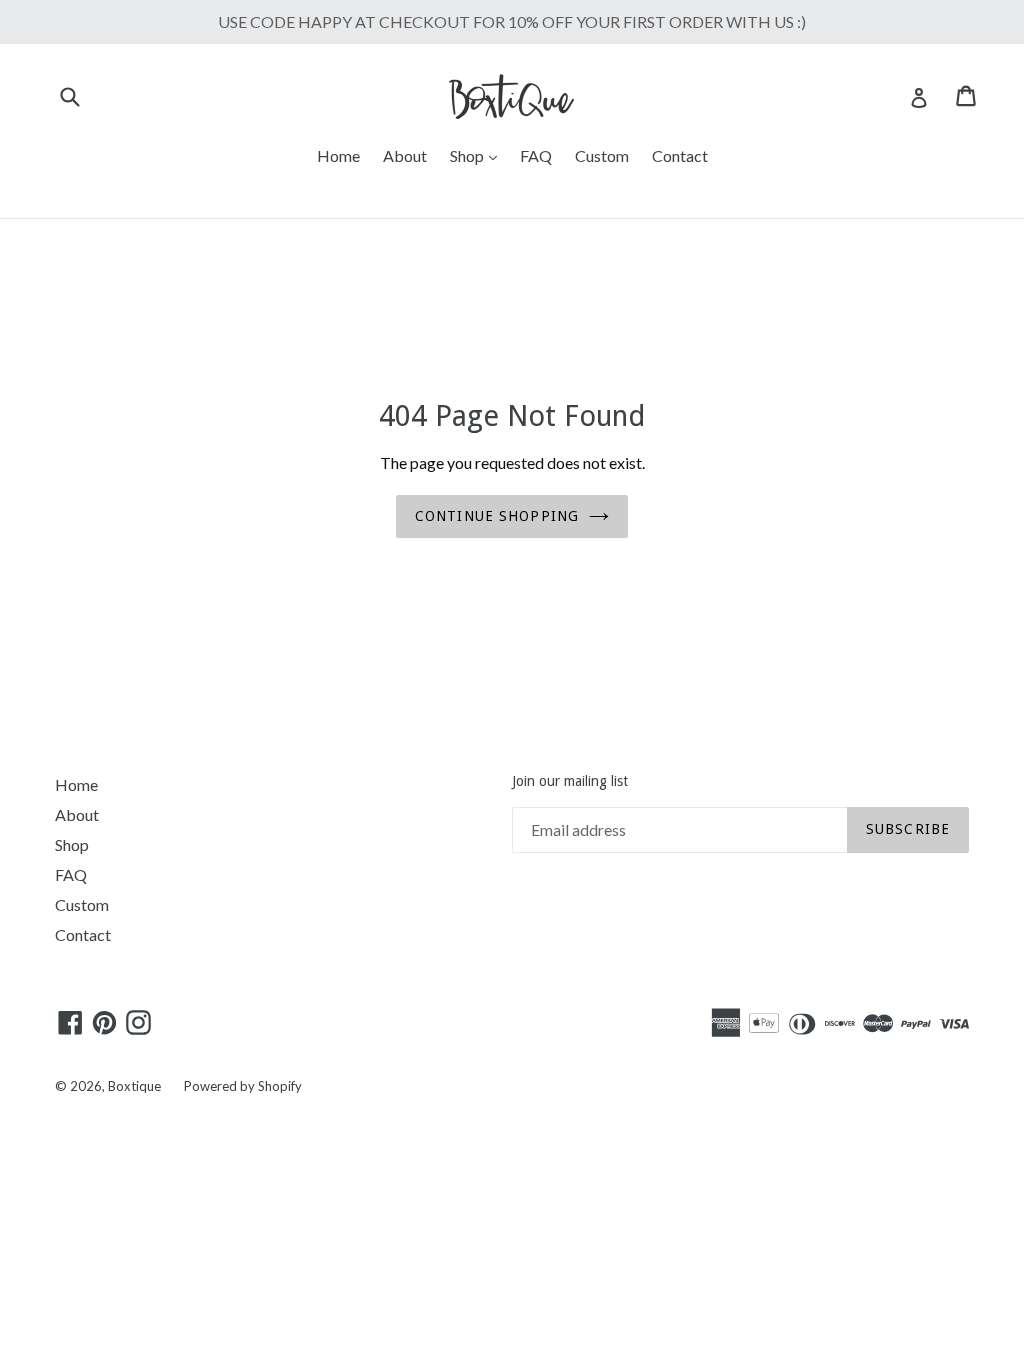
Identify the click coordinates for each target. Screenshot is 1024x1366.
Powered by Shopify (243, 1086)
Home (338, 155)
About (405, 155)
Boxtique (134, 1086)
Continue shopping (497, 516)
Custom (602, 155)
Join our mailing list (570, 781)
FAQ (536, 155)
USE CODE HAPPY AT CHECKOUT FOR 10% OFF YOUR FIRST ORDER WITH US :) (512, 21)
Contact (680, 155)
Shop (478, 155)
